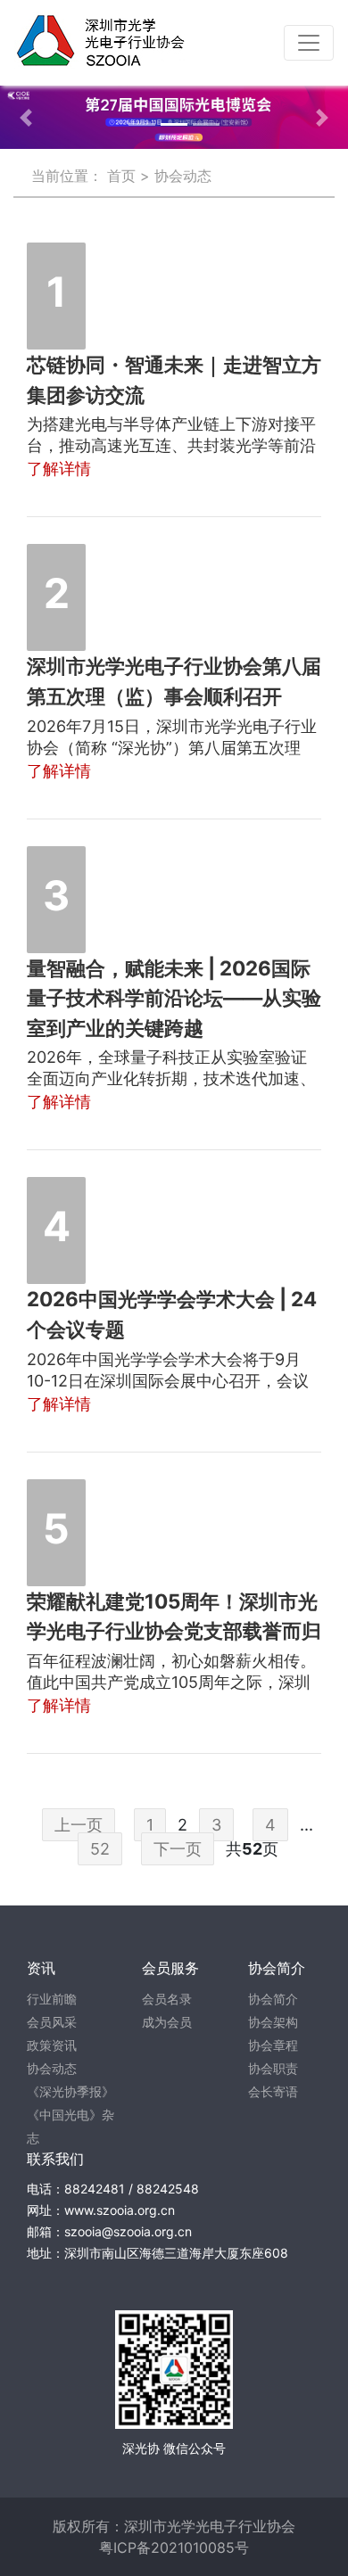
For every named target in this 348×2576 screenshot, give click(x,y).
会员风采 (52, 2022)
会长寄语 (273, 2091)
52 (100, 1849)
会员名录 (167, 1999)
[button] (26, 117)
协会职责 (273, 2068)
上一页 (79, 1825)
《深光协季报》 (70, 2091)
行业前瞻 (52, 1999)
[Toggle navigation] (309, 43)
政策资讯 (52, 2045)
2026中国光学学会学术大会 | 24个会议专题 (172, 1314)
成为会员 (167, 2022)
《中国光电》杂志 (70, 2126)
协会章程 (273, 2045)
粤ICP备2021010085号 (174, 2547)
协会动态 (52, 2068)
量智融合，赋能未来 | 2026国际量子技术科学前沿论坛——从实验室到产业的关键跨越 (174, 998)
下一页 (178, 1849)
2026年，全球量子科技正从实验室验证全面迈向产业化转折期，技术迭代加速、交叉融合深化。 (171, 1078)
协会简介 (273, 1999)
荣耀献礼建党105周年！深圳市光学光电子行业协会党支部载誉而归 (174, 1616)
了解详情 (59, 469)
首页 (121, 176)
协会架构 (273, 2022)
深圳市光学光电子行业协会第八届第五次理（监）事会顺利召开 (174, 681)
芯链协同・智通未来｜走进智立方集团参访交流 (174, 379)
